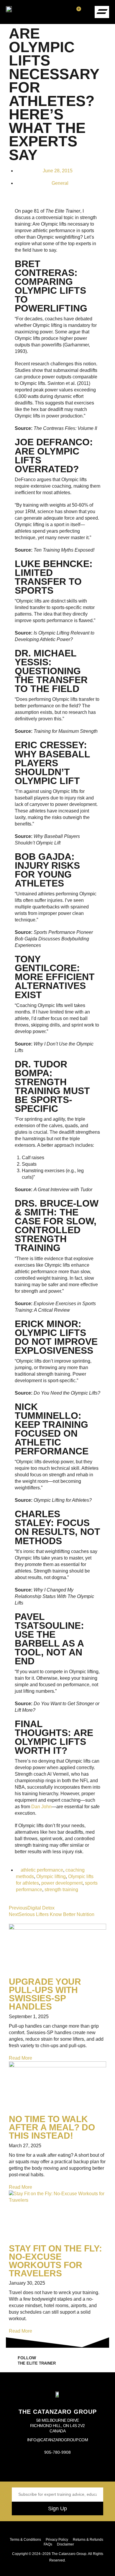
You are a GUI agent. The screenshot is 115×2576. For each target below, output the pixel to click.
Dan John (41, 1807)
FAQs (48, 2544)
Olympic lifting (51, 1876)
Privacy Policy (57, 2540)
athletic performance (42, 1870)
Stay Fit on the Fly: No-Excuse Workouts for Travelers (55, 2261)
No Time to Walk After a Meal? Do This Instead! (52, 2127)
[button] (87, 12)
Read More (20, 2058)
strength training (61, 1890)
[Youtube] (57, 2469)
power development (62, 1883)
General (60, 183)
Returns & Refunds (88, 2540)
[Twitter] (72, 2469)
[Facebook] (29, 2469)
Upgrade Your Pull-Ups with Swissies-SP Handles (45, 1994)
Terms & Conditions (25, 2540)
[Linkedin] (86, 2469)
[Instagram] (43, 2469)
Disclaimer (65, 2544)
